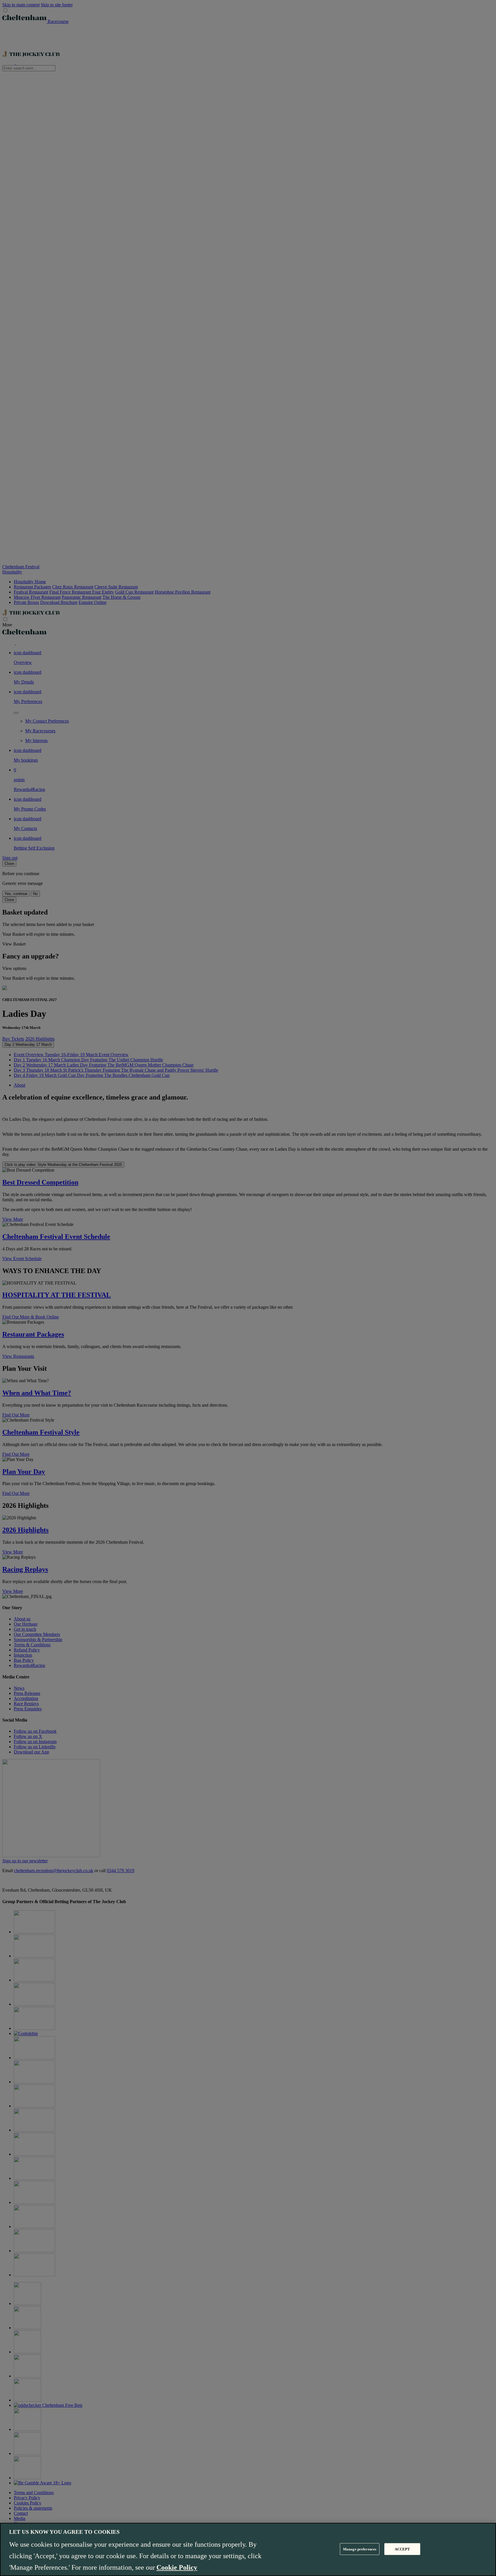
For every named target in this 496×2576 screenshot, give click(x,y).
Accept (402, 2549)
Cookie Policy (177, 2567)
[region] (248, 2549)
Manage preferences (360, 2549)
